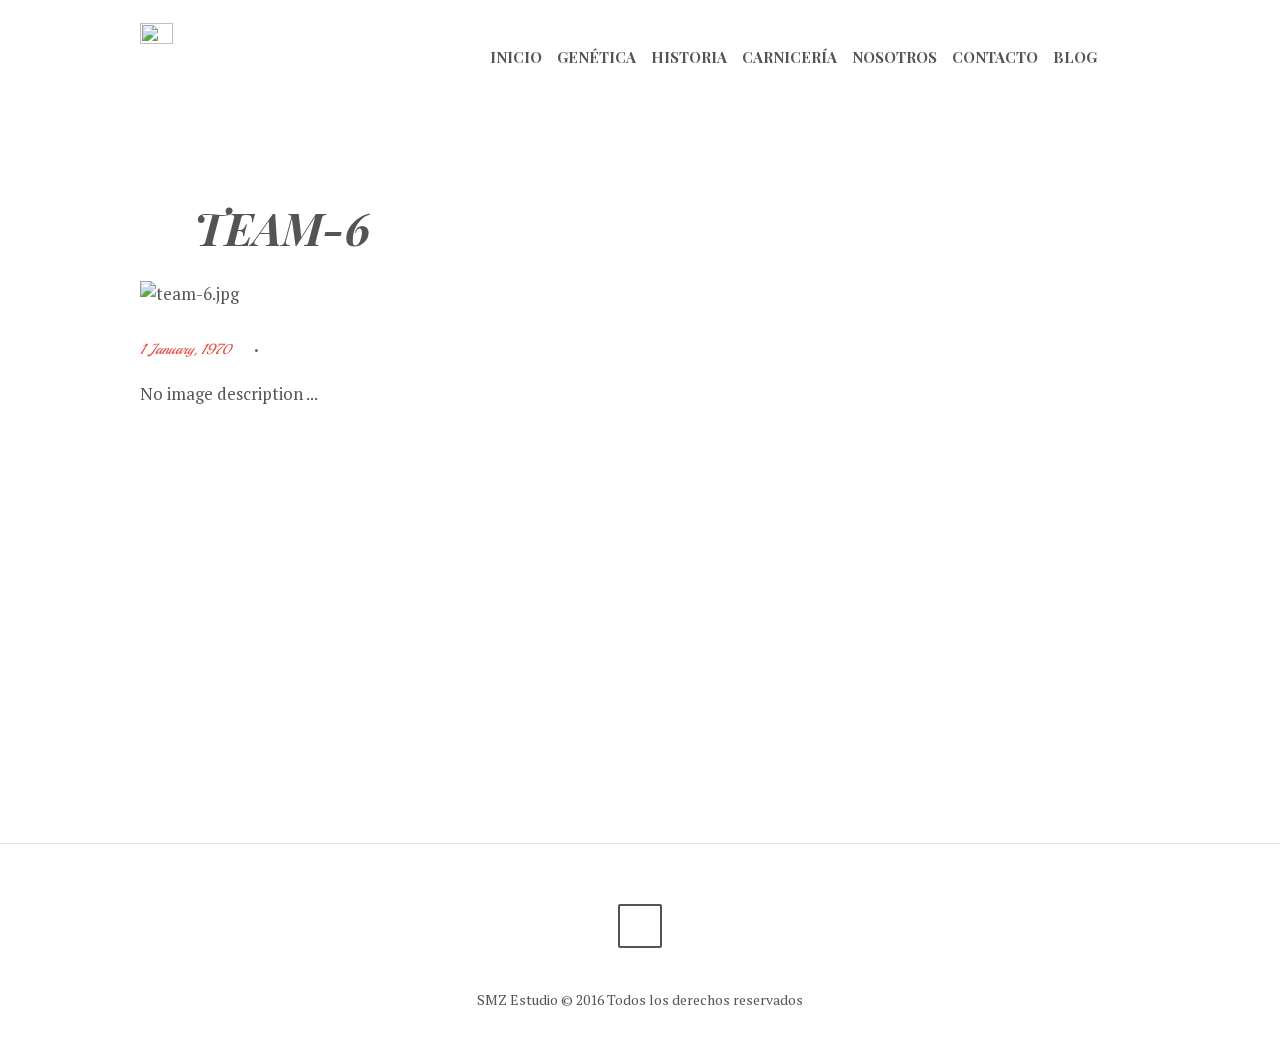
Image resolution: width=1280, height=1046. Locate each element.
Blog (1075, 57)
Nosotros (894, 57)
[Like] (335, 349)
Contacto (995, 57)
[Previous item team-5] (390, 294)
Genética (596, 57)
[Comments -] (291, 349)
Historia (689, 57)
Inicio (516, 57)
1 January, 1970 (185, 349)
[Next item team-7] (890, 294)
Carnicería (789, 57)
